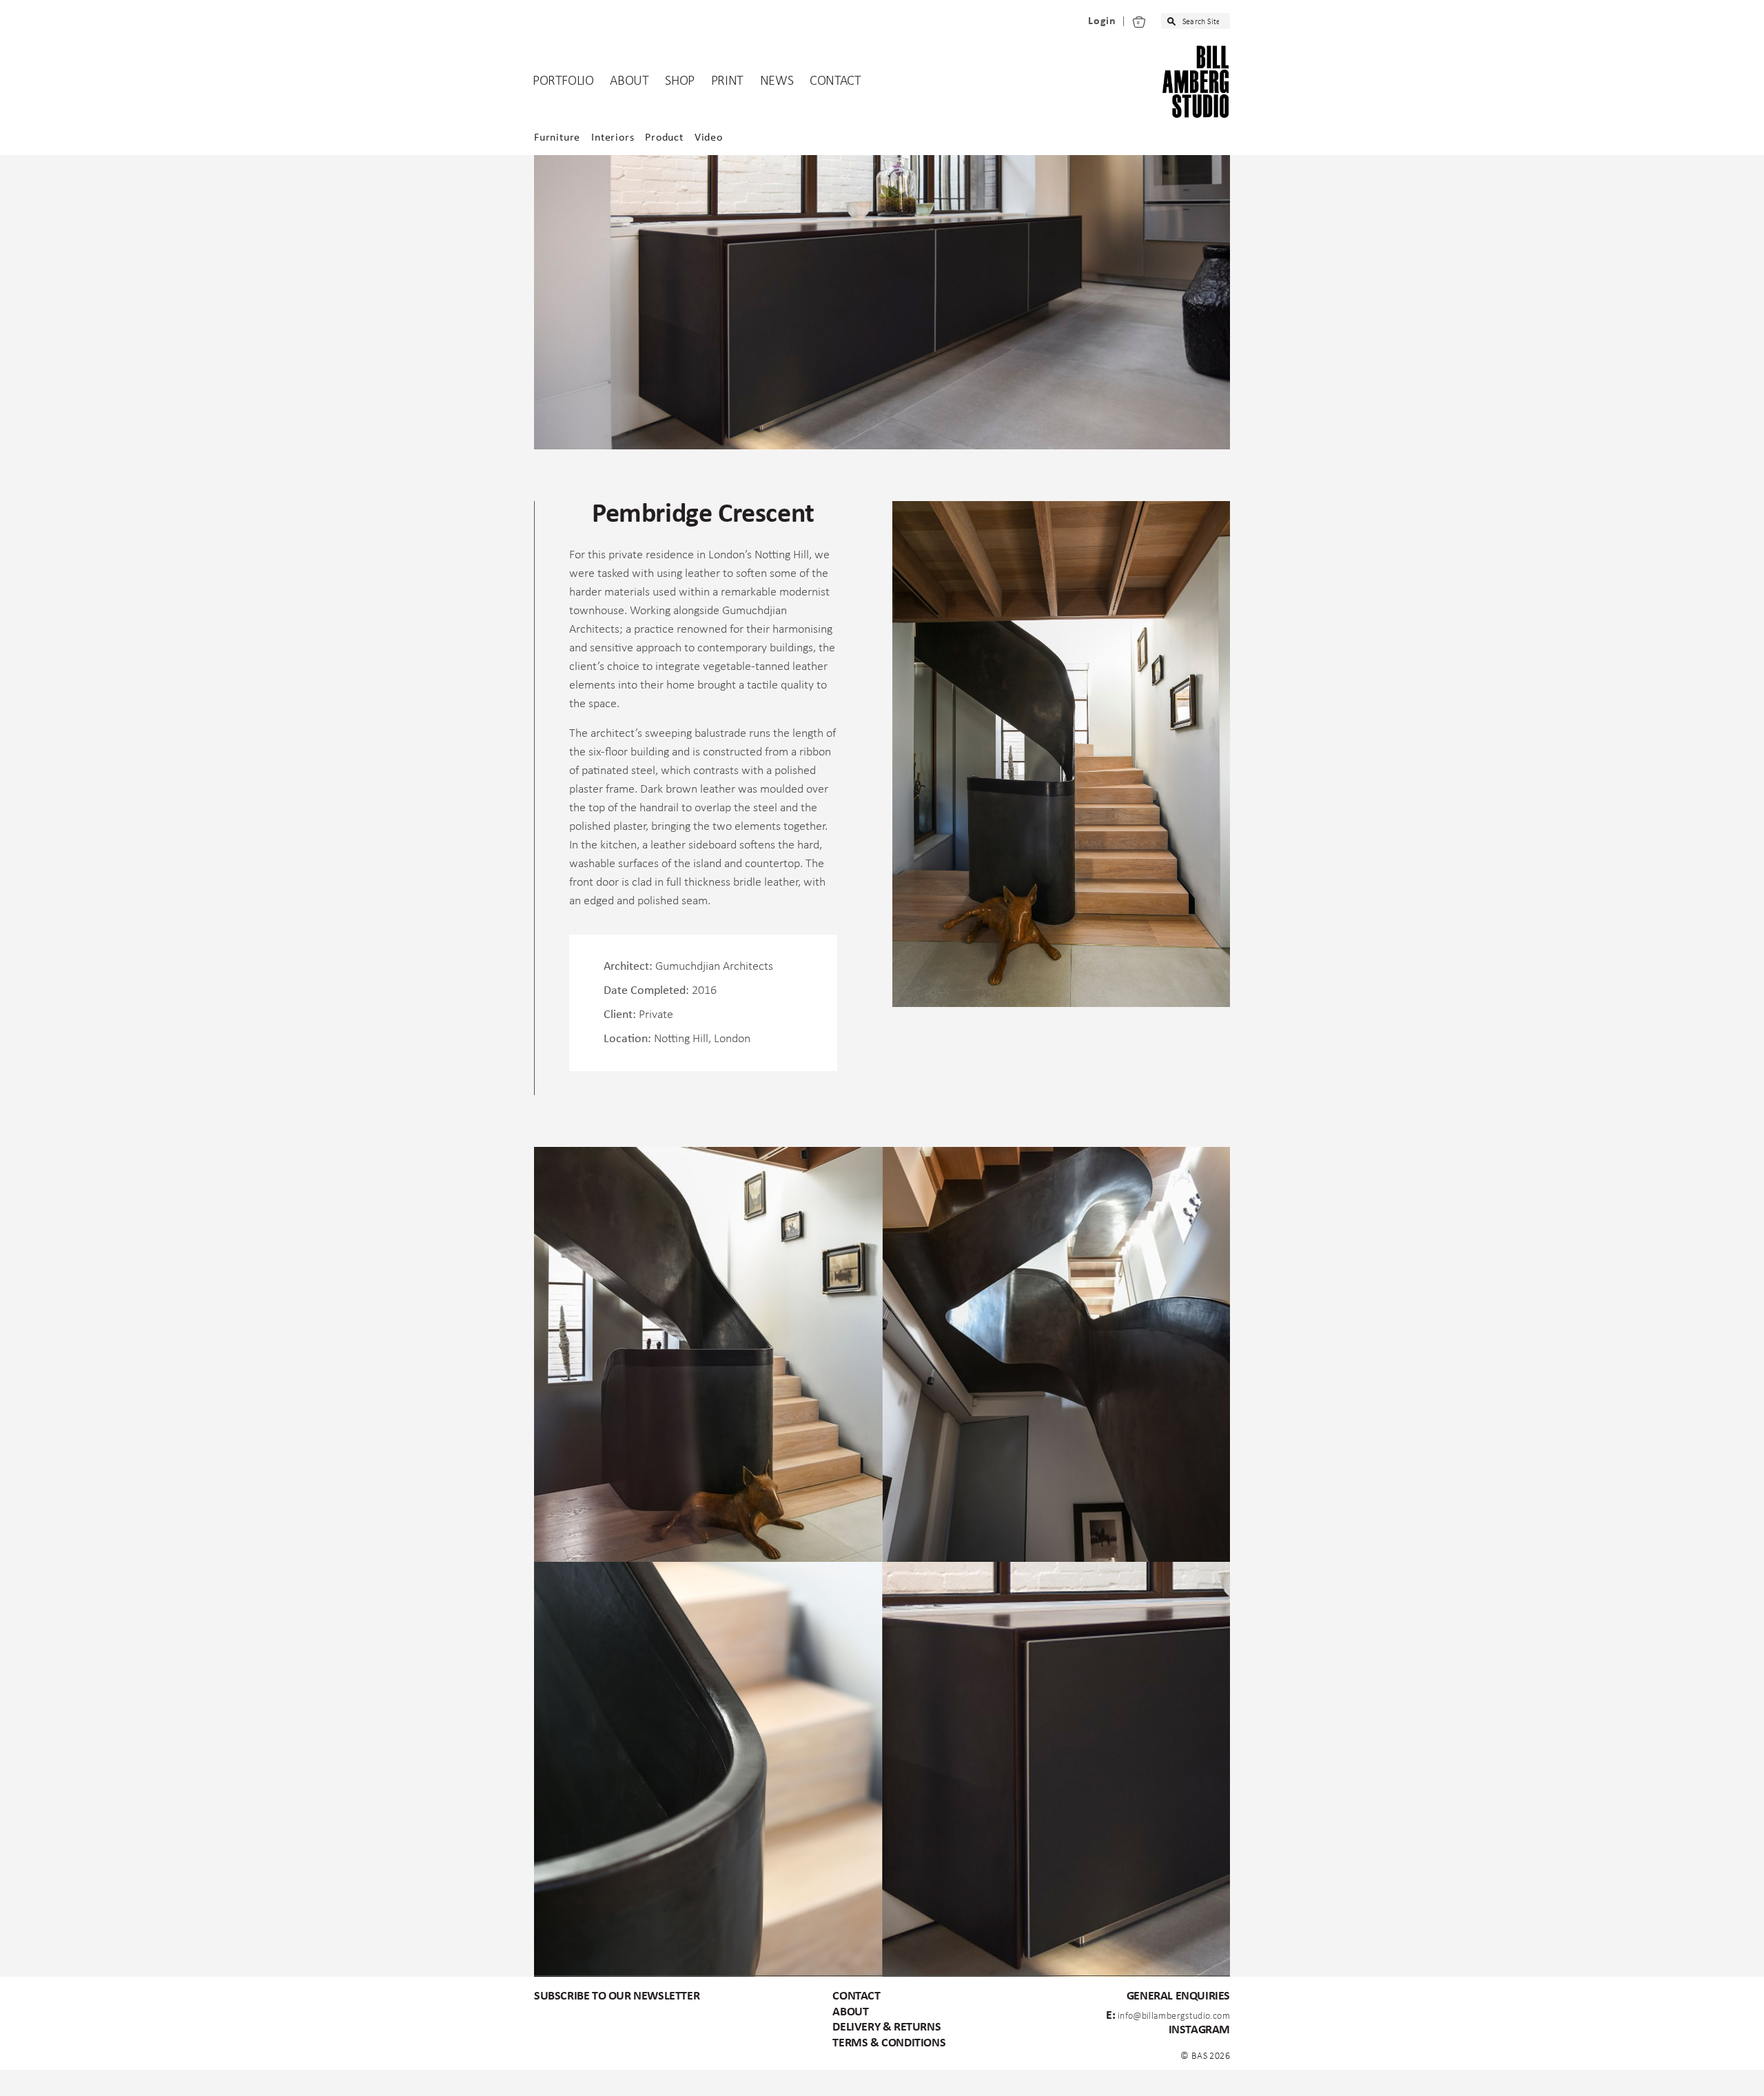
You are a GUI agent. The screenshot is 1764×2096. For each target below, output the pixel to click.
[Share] (6, 2079)
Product (664, 138)
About (629, 81)
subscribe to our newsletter (617, 1996)
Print (727, 81)
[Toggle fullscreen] (10, 2079)
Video (709, 138)
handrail (659, 808)
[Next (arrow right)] (6, 2092)
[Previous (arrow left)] (1, 2092)
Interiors (613, 138)
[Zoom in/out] (15, 2079)
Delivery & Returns (886, 2027)
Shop (679, 81)
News (777, 81)
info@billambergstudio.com (1174, 2016)
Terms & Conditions (889, 2043)
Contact (835, 81)
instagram (1199, 2030)
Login (1102, 21)
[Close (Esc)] (1, 2079)
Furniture (557, 138)
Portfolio (563, 81)
